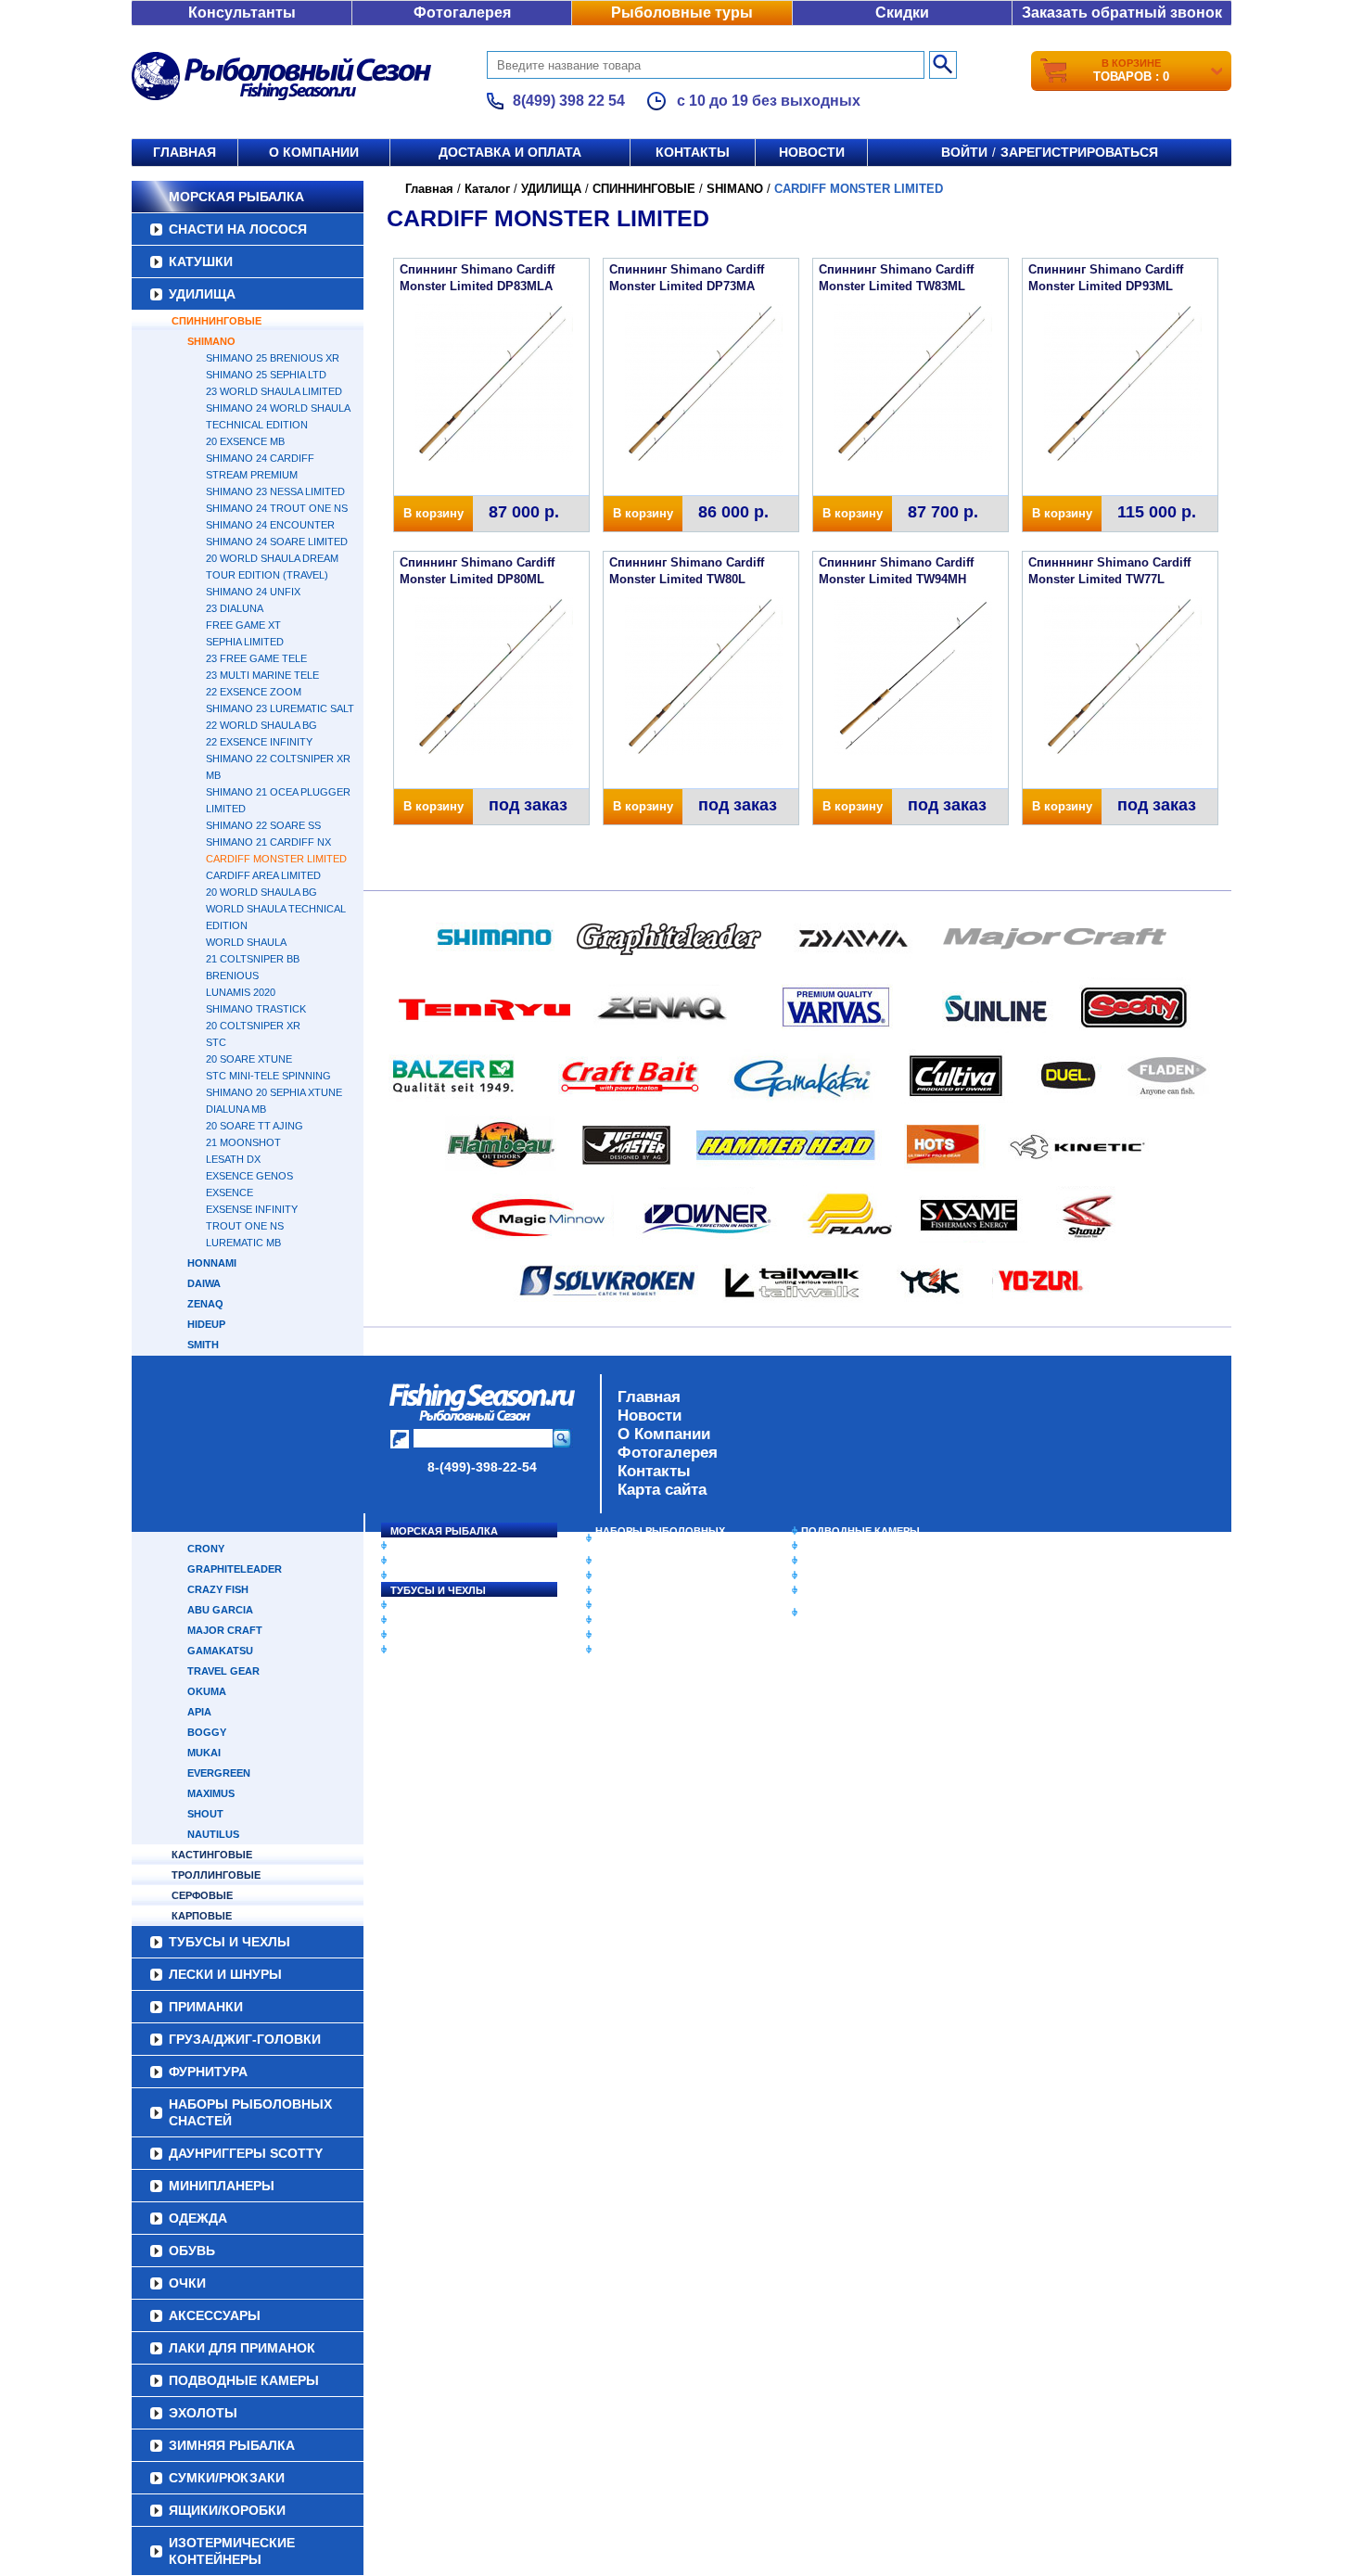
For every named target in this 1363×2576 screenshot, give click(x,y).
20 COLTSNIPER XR (253, 1026)
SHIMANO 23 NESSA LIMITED (275, 491)
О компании (314, 152)
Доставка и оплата (510, 152)
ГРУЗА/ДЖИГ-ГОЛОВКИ (450, 1635)
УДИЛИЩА (202, 294)
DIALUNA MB (236, 1109)
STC (216, 1042)
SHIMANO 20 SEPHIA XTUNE (274, 1092)
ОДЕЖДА (618, 1590)
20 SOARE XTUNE (249, 1059)
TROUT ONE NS (245, 1226)
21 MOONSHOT (243, 1142)
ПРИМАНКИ (420, 1620)
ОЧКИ (610, 1620)
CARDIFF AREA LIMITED (263, 875)
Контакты (693, 152)
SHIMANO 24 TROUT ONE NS (277, 508)
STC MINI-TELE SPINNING (268, 1076)
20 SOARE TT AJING (255, 1126)
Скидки (902, 13)
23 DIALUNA (235, 608)
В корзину (433, 513)
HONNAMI (212, 1263)
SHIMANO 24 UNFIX (253, 592)
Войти (964, 152)
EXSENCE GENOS (249, 1176)
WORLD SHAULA (246, 942)
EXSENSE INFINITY (252, 1209)
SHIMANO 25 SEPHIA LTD (266, 375)
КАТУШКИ (201, 261)
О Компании (664, 1434)
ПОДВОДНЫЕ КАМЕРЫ (860, 1531)
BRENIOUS (232, 976)
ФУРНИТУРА (421, 1650)
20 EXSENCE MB (245, 441)
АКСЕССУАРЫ (631, 1635)
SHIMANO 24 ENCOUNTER (270, 525)
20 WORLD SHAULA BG (261, 892)
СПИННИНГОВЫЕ (217, 321)
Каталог (487, 189)
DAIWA (204, 1283)
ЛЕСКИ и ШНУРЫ (435, 1605)
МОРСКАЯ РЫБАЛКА (236, 197)
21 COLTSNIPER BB (253, 959)
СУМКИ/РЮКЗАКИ (846, 1575)
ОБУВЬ (614, 1605)
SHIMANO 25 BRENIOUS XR (273, 358)
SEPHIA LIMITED (245, 642)
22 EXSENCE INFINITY (259, 742)
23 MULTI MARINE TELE (262, 675)
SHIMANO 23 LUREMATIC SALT (280, 708)
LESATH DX (233, 1159)
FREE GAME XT (243, 625)
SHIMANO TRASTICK (256, 1009)
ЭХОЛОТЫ (828, 1546)
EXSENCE (229, 1192)
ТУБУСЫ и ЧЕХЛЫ (438, 1590)
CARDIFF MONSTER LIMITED (276, 859)
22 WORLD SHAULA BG (261, 725)
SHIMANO (211, 341)
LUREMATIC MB (243, 1243)
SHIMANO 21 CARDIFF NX (268, 842)
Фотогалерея (462, 13)
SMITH (203, 1345)
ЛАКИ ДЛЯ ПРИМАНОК (653, 1650)
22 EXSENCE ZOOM (254, 692)
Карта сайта (662, 1490)
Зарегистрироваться (1079, 152)
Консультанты (242, 13)
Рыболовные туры (682, 13)
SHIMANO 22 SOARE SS (263, 825)
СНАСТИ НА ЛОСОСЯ (238, 229)
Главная (185, 152)
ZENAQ (205, 1304)
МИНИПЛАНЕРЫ (637, 1575)
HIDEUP (206, 1324)
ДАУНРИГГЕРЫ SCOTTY (656, 1561)
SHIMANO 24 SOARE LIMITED (277, 542)
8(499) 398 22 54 (569, 101)
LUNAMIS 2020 (241, 992)
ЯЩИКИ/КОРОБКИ (847, 1590)
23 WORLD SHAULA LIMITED (274, 391)
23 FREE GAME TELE (256, 658)
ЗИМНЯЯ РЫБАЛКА (851, 1561)
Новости (812, 152)
